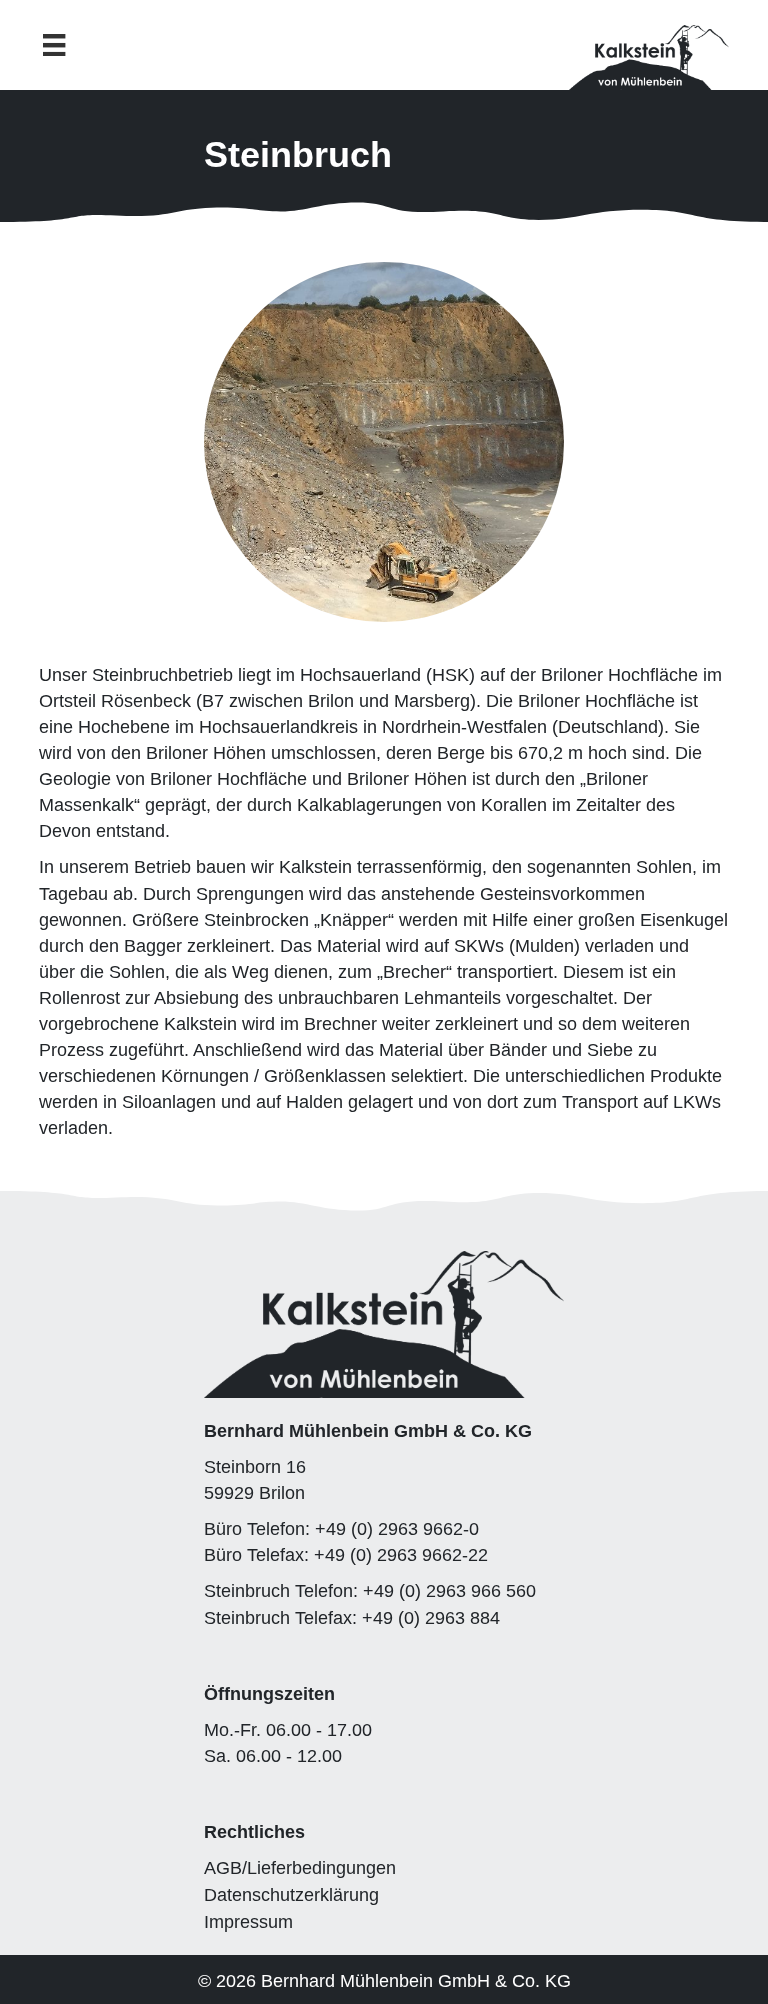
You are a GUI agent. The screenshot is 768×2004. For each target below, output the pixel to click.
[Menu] (54, 45)
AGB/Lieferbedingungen (300, 1868)
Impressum (248, 1922)
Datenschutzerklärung (291, 1895)
